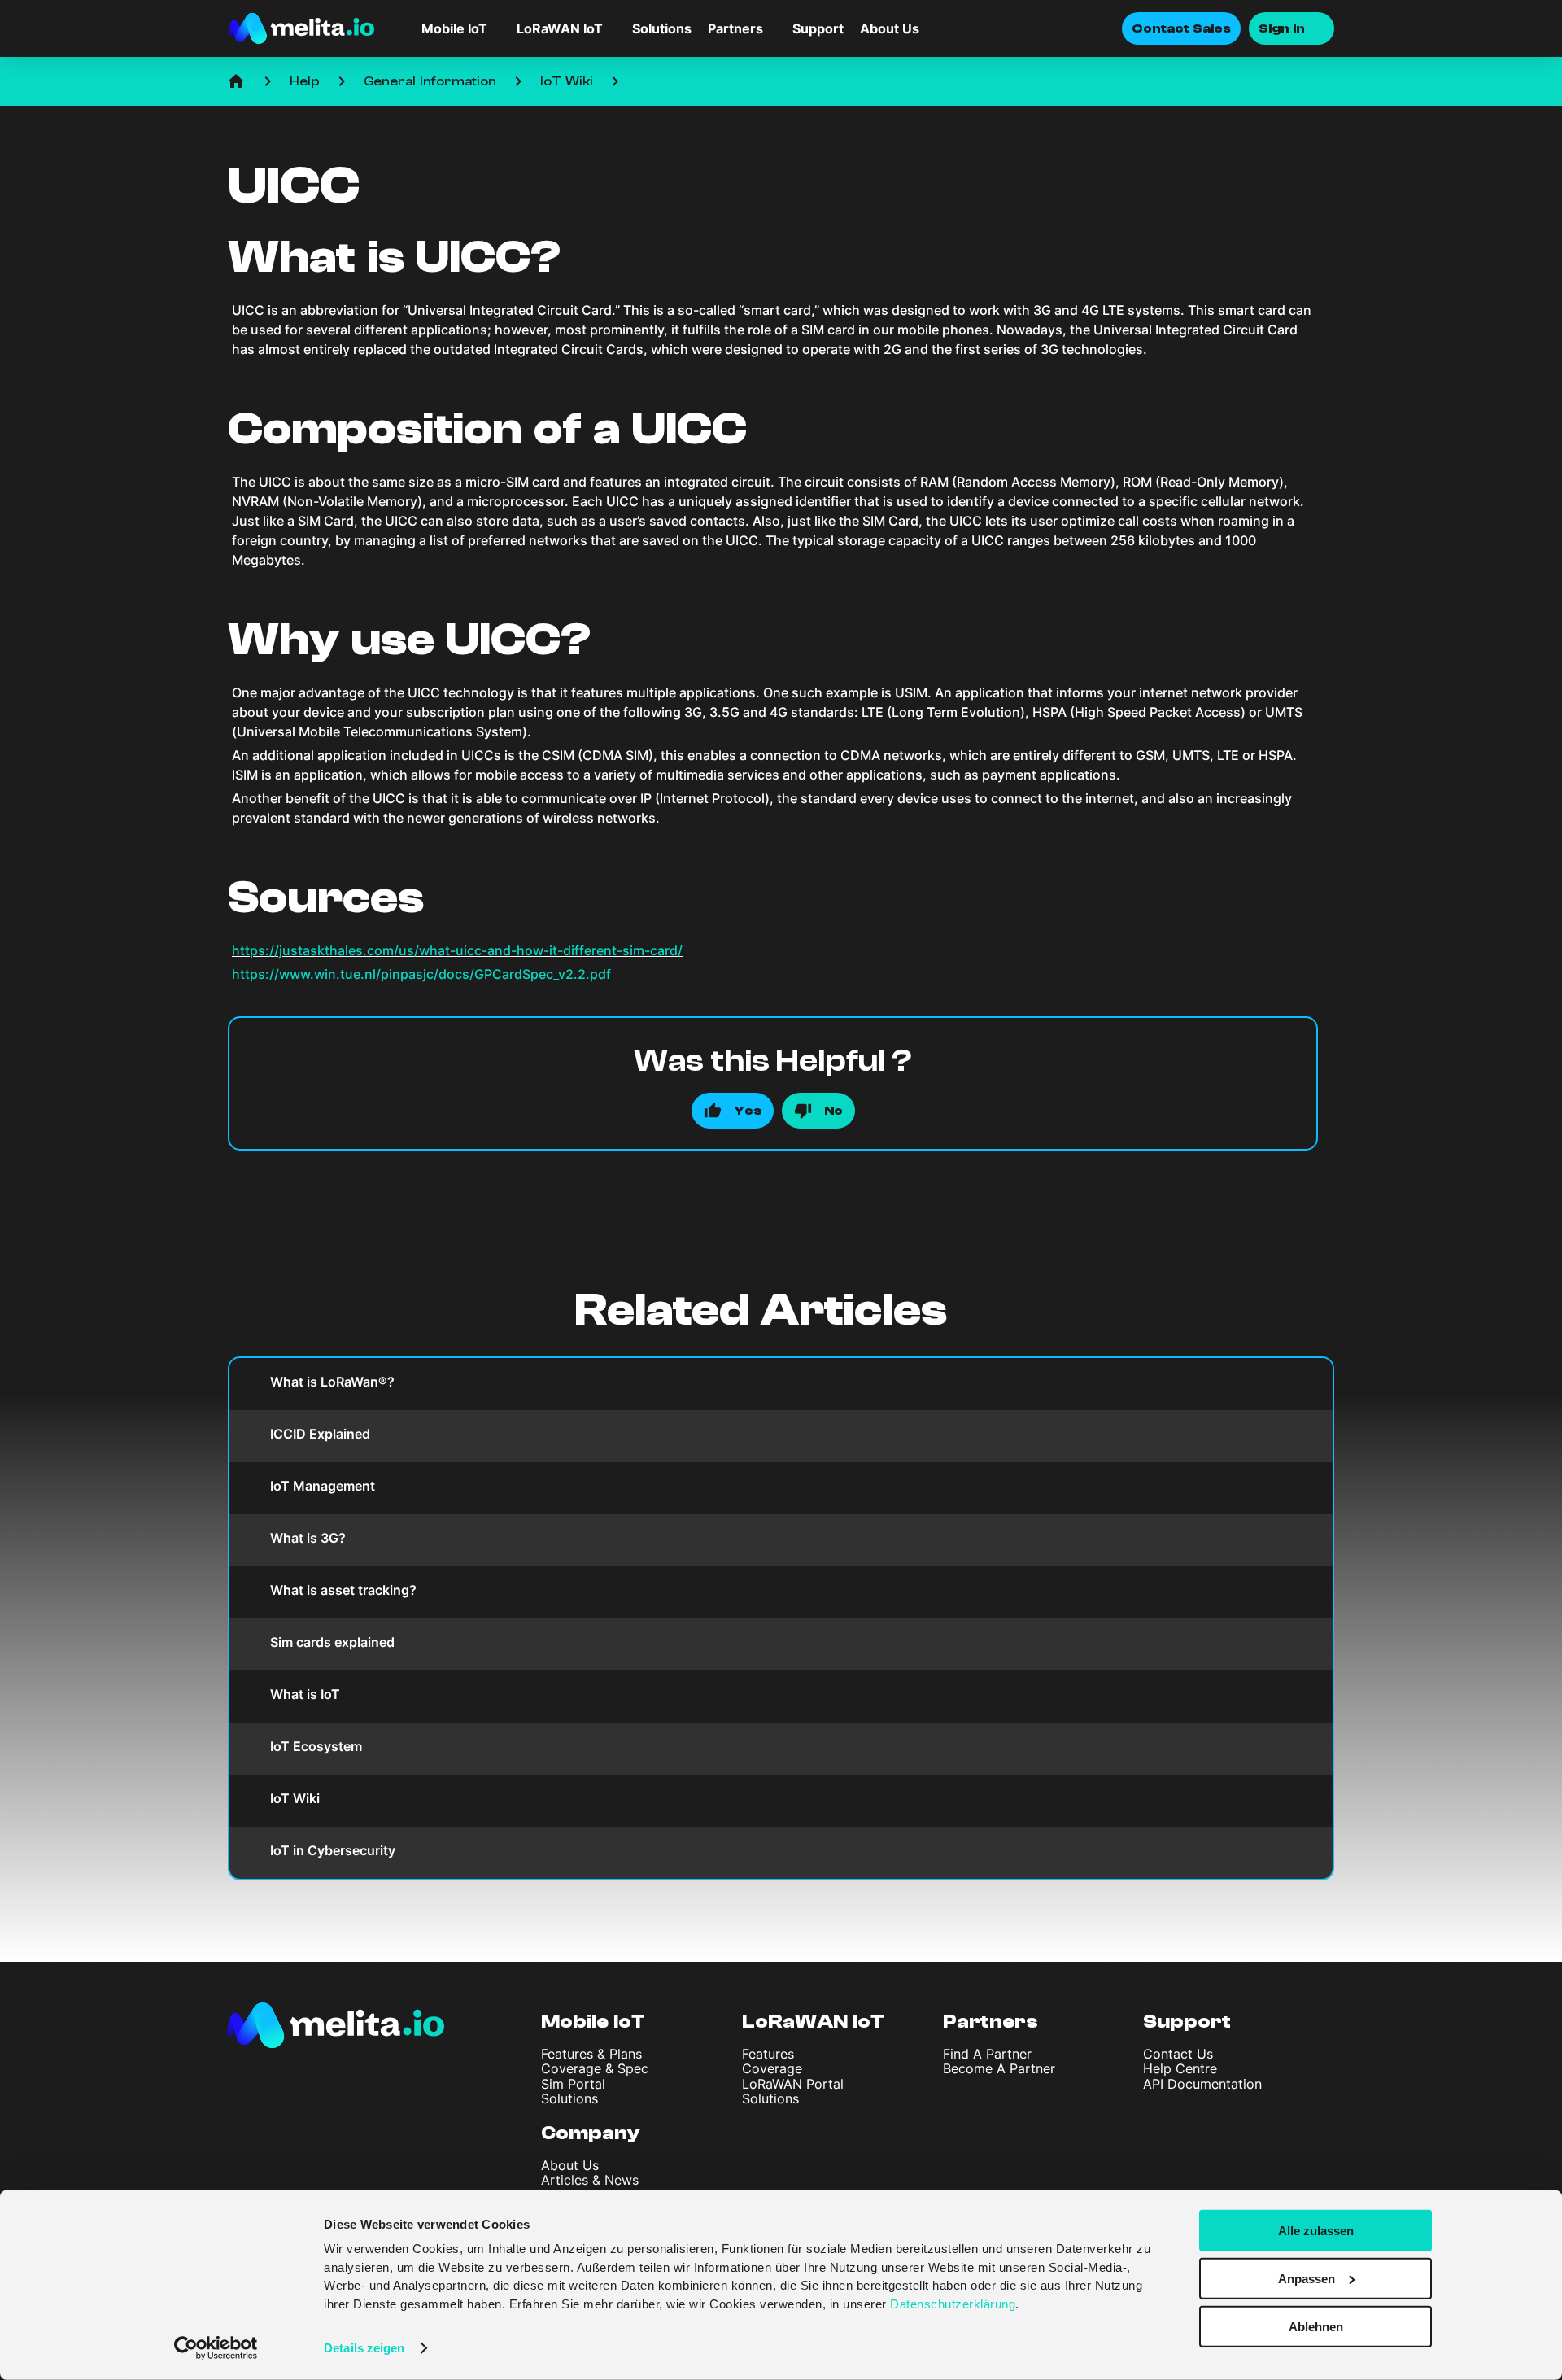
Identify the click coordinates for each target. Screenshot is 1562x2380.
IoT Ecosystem (316, 1746)
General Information (430, 81)
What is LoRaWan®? (332, 1382)
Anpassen (1307, 2279)
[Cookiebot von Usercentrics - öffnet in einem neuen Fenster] (216, 2348)
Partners (990, 2022)
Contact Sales (1181, 28)
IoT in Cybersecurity (333, 1850)
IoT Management (323, 1486)
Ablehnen (1316, 2326)
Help (305, 81)
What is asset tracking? (343, 1590)
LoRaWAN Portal (793, 2084)
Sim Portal (573, 2084)
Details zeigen (364, 2348)
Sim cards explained (332, 1642)
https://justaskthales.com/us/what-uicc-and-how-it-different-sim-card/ (457, 950)
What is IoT (305, 1694)
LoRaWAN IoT (813, 2022)
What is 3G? (308, 1538)
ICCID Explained (320, 1434)
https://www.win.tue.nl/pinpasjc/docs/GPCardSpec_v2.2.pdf (421, 974)
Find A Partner (987, 2054)
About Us (890, 28)
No (833, 1111)
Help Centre (1180, 2068)
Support (818, 28)
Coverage (772, 2068)
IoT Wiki (567, 81)
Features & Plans (591, 2054)
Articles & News (590, 2180)
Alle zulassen (1316, 2231)
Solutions (662, 28)
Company (591, 2133)
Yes (748, 1111)
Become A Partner (999, 2068)
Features (768, 2054)
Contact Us (1178, 2054)
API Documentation (1202, 2084)
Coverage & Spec (595, 2068)
